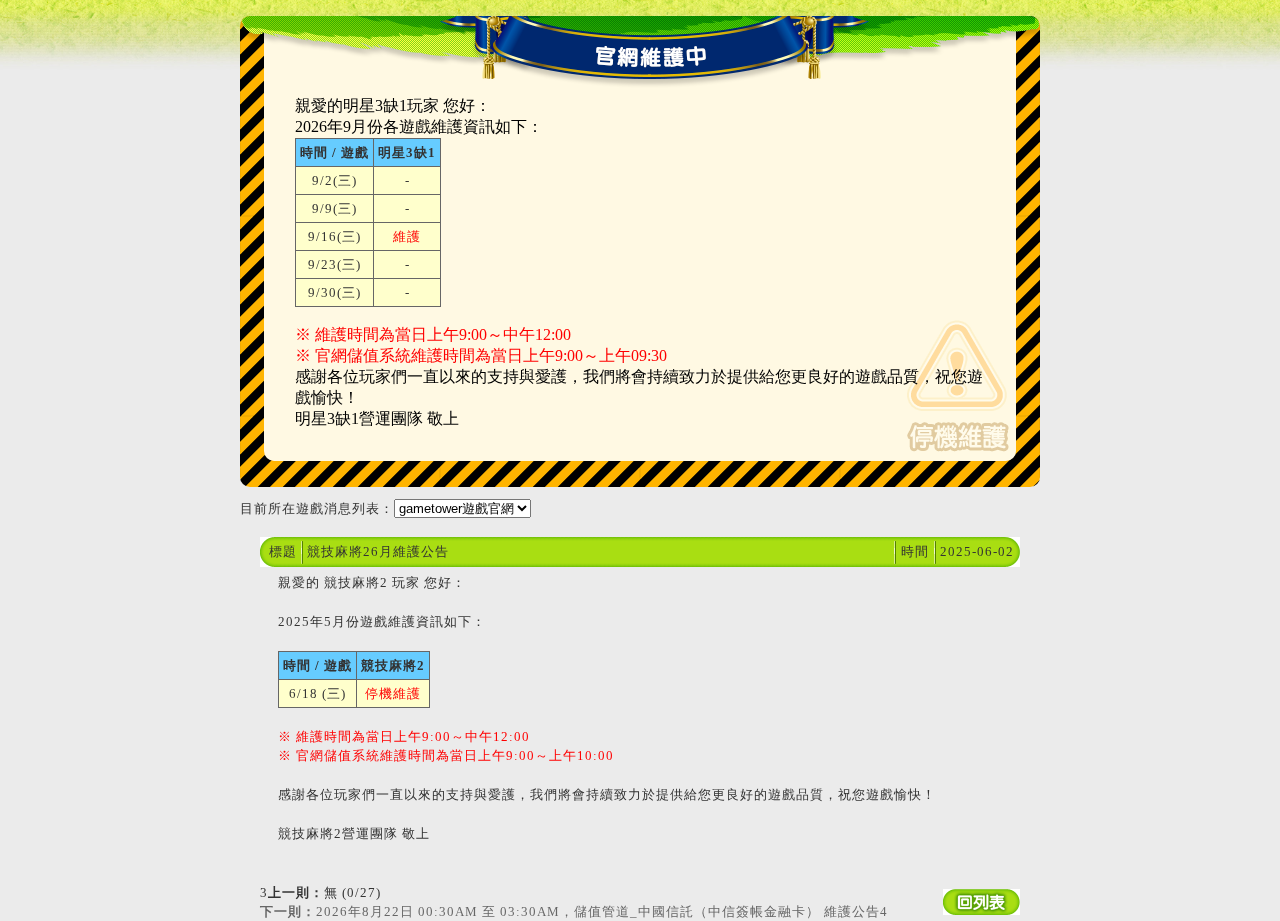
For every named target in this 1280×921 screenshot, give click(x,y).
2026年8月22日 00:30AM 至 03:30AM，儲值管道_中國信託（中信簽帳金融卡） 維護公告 (574, 911)
